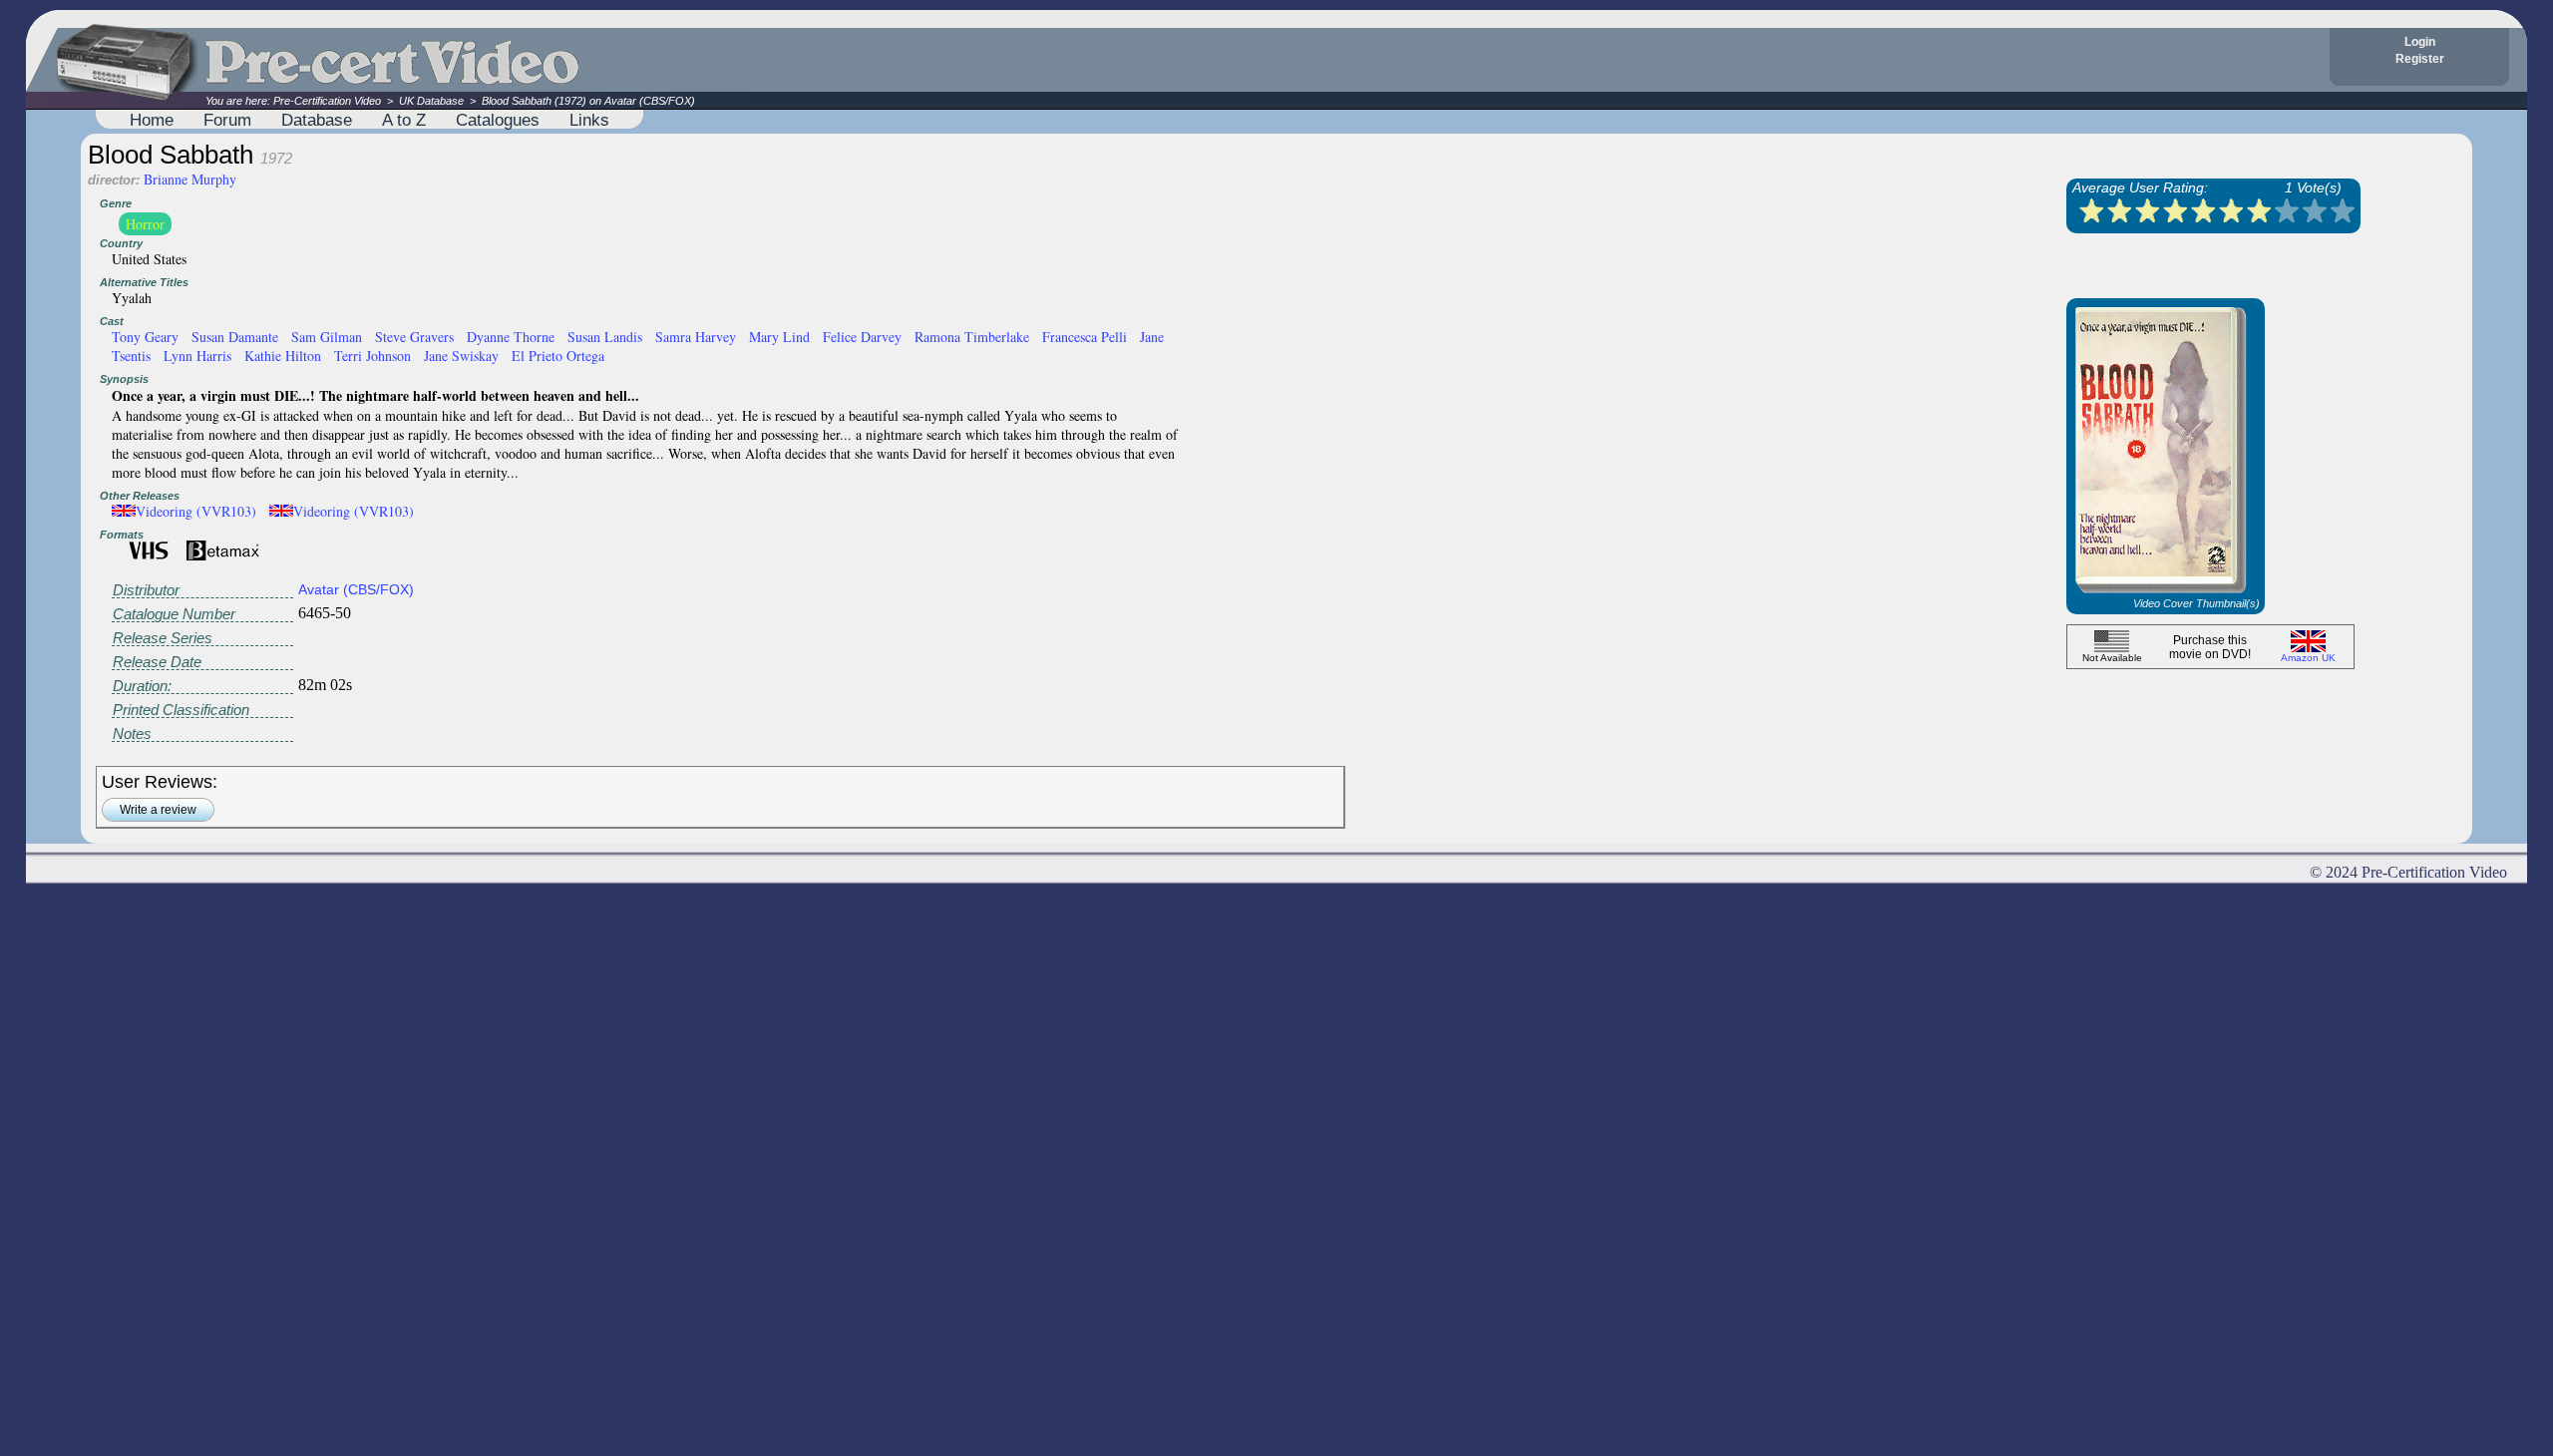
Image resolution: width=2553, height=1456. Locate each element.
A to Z (404, 120)
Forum (227, 120)
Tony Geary (145, 337)
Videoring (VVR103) (196, 511)
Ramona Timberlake (972, 337)
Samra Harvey (696, 337)
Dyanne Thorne (511, 337)
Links (589, 120)
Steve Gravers (414, 337)
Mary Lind (779, 337)
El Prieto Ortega (558, 356)
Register (2420, 59)
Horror (145, 224)
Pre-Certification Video (327, 101)
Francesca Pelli (1085, 337)
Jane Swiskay (461, 356)
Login (2420, 42)
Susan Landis (605, 337)
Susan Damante (235, 337)
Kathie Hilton (283, 356)
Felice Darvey (862, 337)
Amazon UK (2308, 658)
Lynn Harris (197, 356)
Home (152, 120)
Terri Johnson (372, 356)
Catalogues (498, 120)
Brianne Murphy (190, 179)
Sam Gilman (327, 337)
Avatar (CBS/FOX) (356, 589)
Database (317, 120)
